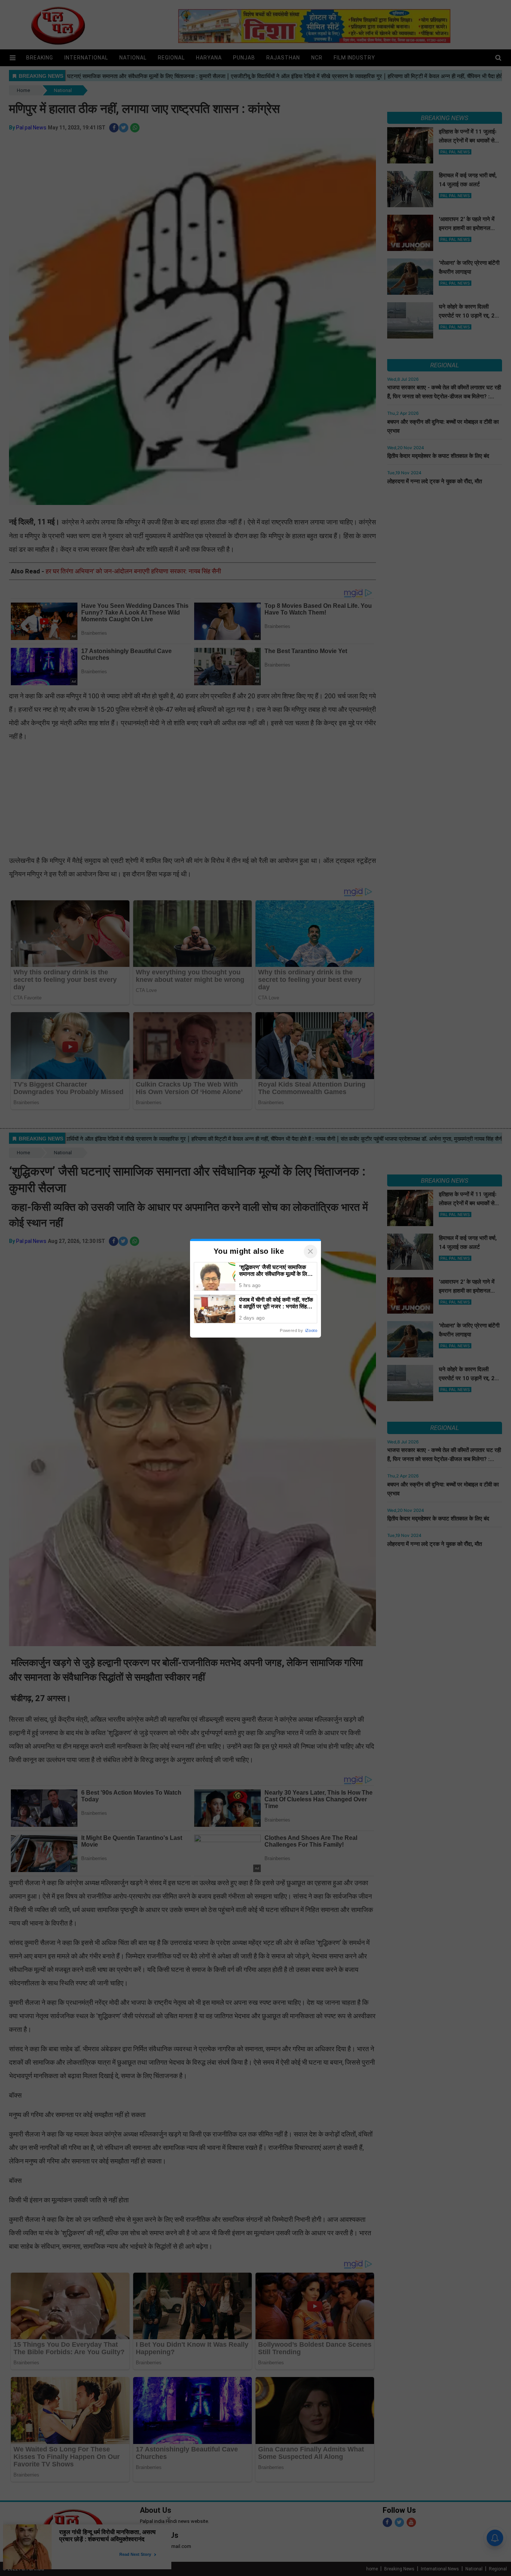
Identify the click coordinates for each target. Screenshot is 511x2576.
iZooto (311, 1330)
